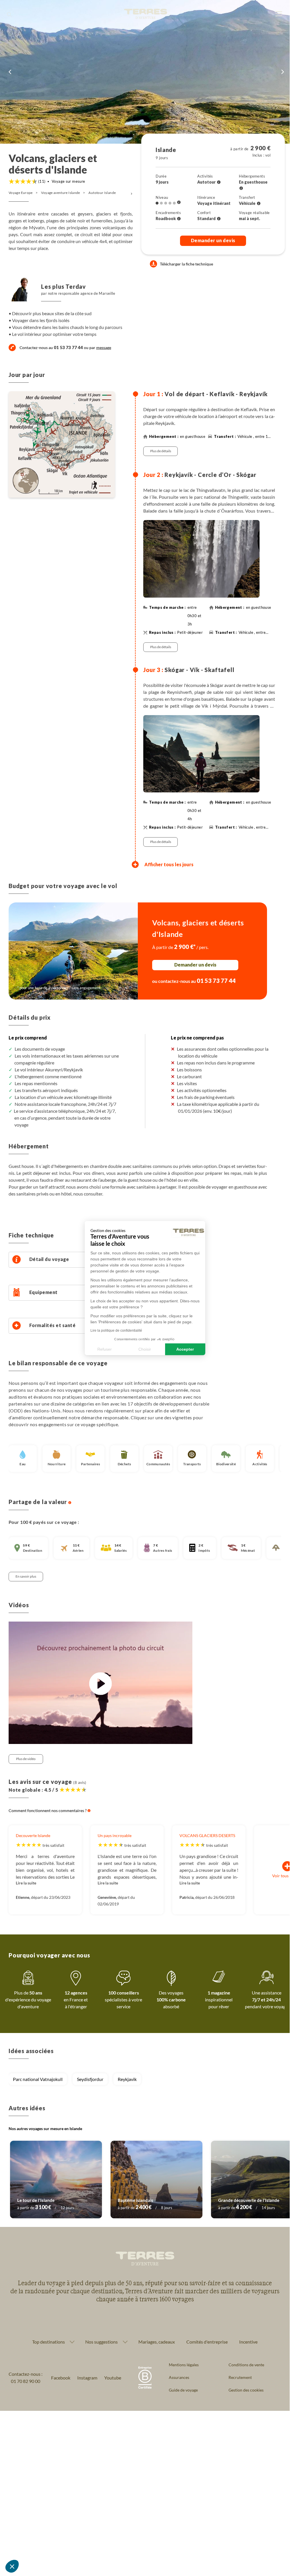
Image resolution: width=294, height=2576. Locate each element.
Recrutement (240, 2377)
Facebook (61, 2378)
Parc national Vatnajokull (38, 2079)
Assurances (179, 2377)
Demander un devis (213, 240)
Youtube (113, 2378)
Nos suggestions (101, 2342)
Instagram (87, 2378)
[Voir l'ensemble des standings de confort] (219, 219)
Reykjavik (127, 2079)
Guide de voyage (183, 2390)
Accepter (185, 1349)
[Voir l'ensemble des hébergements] (241, 188)
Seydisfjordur (90, 2079)
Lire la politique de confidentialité (116, 1331)
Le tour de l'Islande (36, 2200)
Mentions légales (184, 2365)
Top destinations (49, 2342)
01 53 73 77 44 (68, 347)
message (104, 347)
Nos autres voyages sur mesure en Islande (45, 2129)
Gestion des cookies (246, 2390)
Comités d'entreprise (207, 2342)
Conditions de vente (246, 2365)
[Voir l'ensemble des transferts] (259, 204)
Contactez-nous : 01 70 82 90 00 (26, 2378)
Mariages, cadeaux (157, 2342)
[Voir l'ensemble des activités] (219, 182)
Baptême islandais (136, 2200)
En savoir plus (26, 1576)
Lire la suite (26, 1883)
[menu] (279, 14)
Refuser (105, 1349)
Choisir (145, 1349)
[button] (12, 2566)
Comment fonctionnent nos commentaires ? (48, 1810)
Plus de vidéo (26, 1759)
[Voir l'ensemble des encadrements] (179, 219)
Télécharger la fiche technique (186, 264)
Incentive (248, 2342)
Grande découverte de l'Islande (249, 2200)
